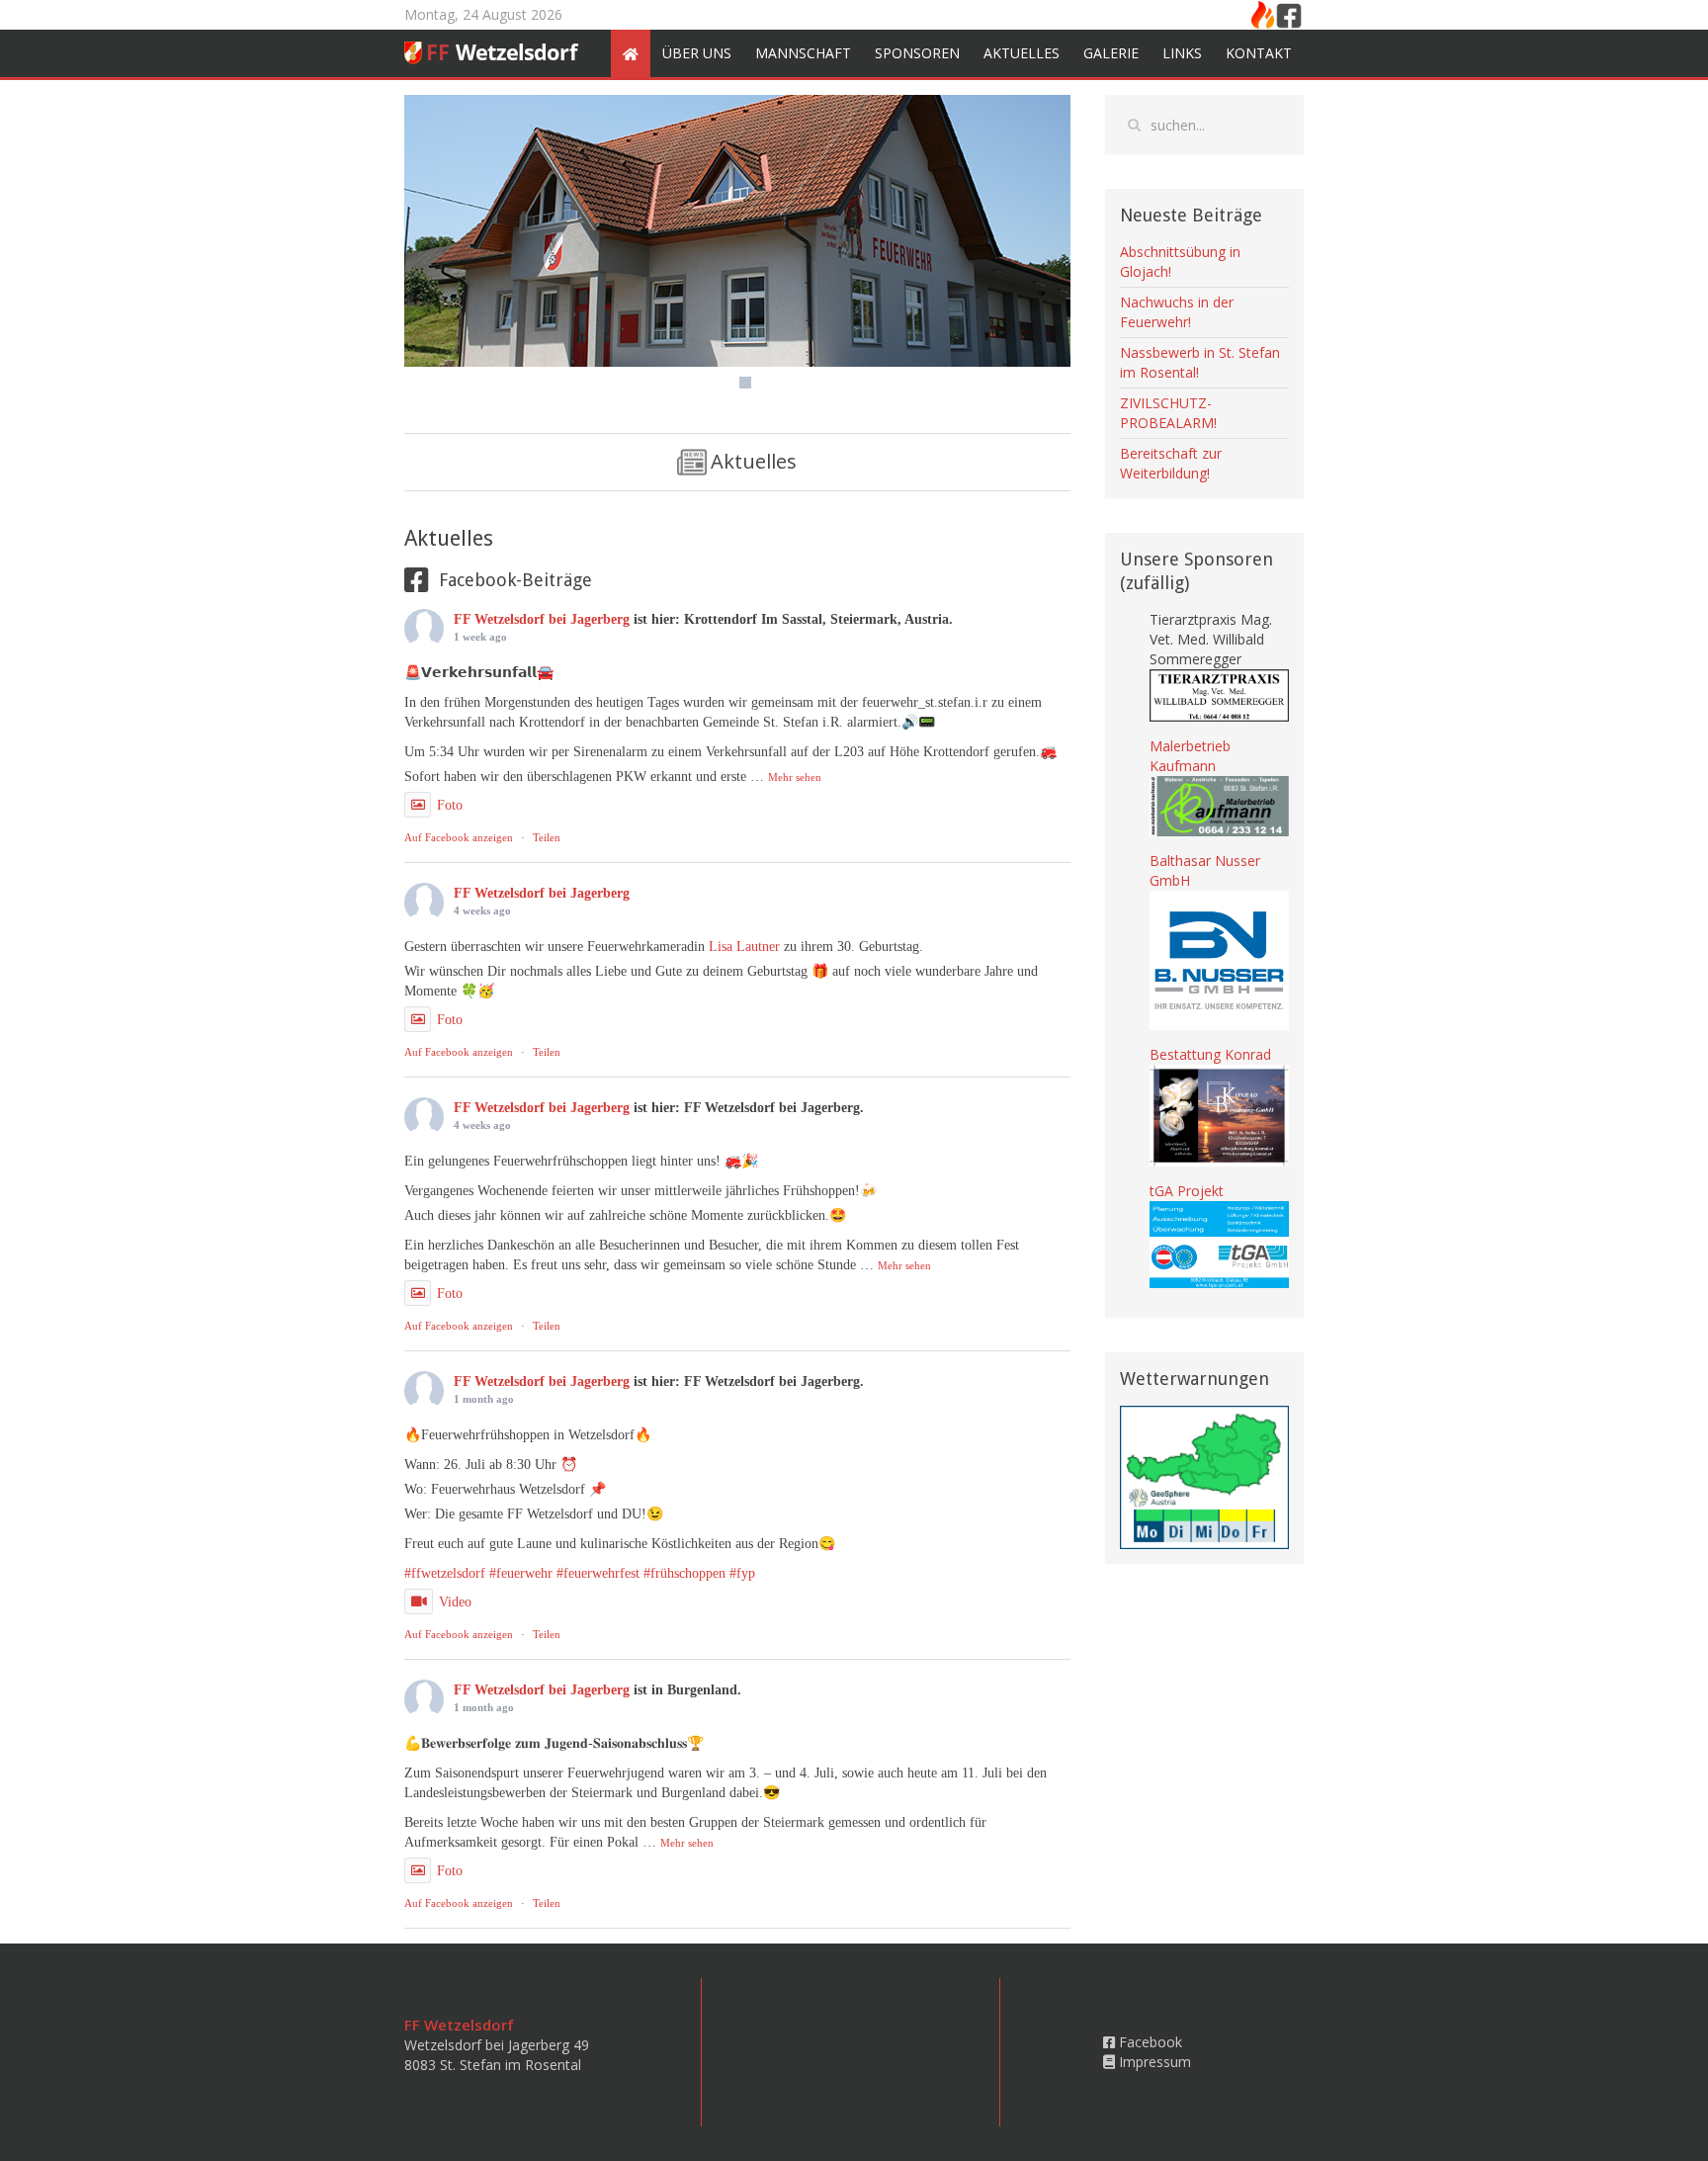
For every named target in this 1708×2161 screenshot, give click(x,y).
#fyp (742, 1573)
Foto (450, 805)
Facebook (1149, 2042)
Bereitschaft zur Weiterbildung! (1171, 463)
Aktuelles (1022, 53)
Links (1182, 53)
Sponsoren (917, 53)
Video (455, 1602)
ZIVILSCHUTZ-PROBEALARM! (1168, 413)
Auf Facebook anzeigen (459, 837)
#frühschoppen (684, 1573)
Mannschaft (803, 53)
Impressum (1153, 2062)
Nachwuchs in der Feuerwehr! (1177, 312)
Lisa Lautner (744, 947)
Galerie (1111, 53)
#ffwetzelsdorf (445, 1573)
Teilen (547, 837)
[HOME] (631, 53)
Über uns (697, 53)
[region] (737, 247)
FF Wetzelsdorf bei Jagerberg (542, 619)
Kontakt (1259, 53)
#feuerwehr (521, 1573)
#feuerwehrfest (598, 1573)
